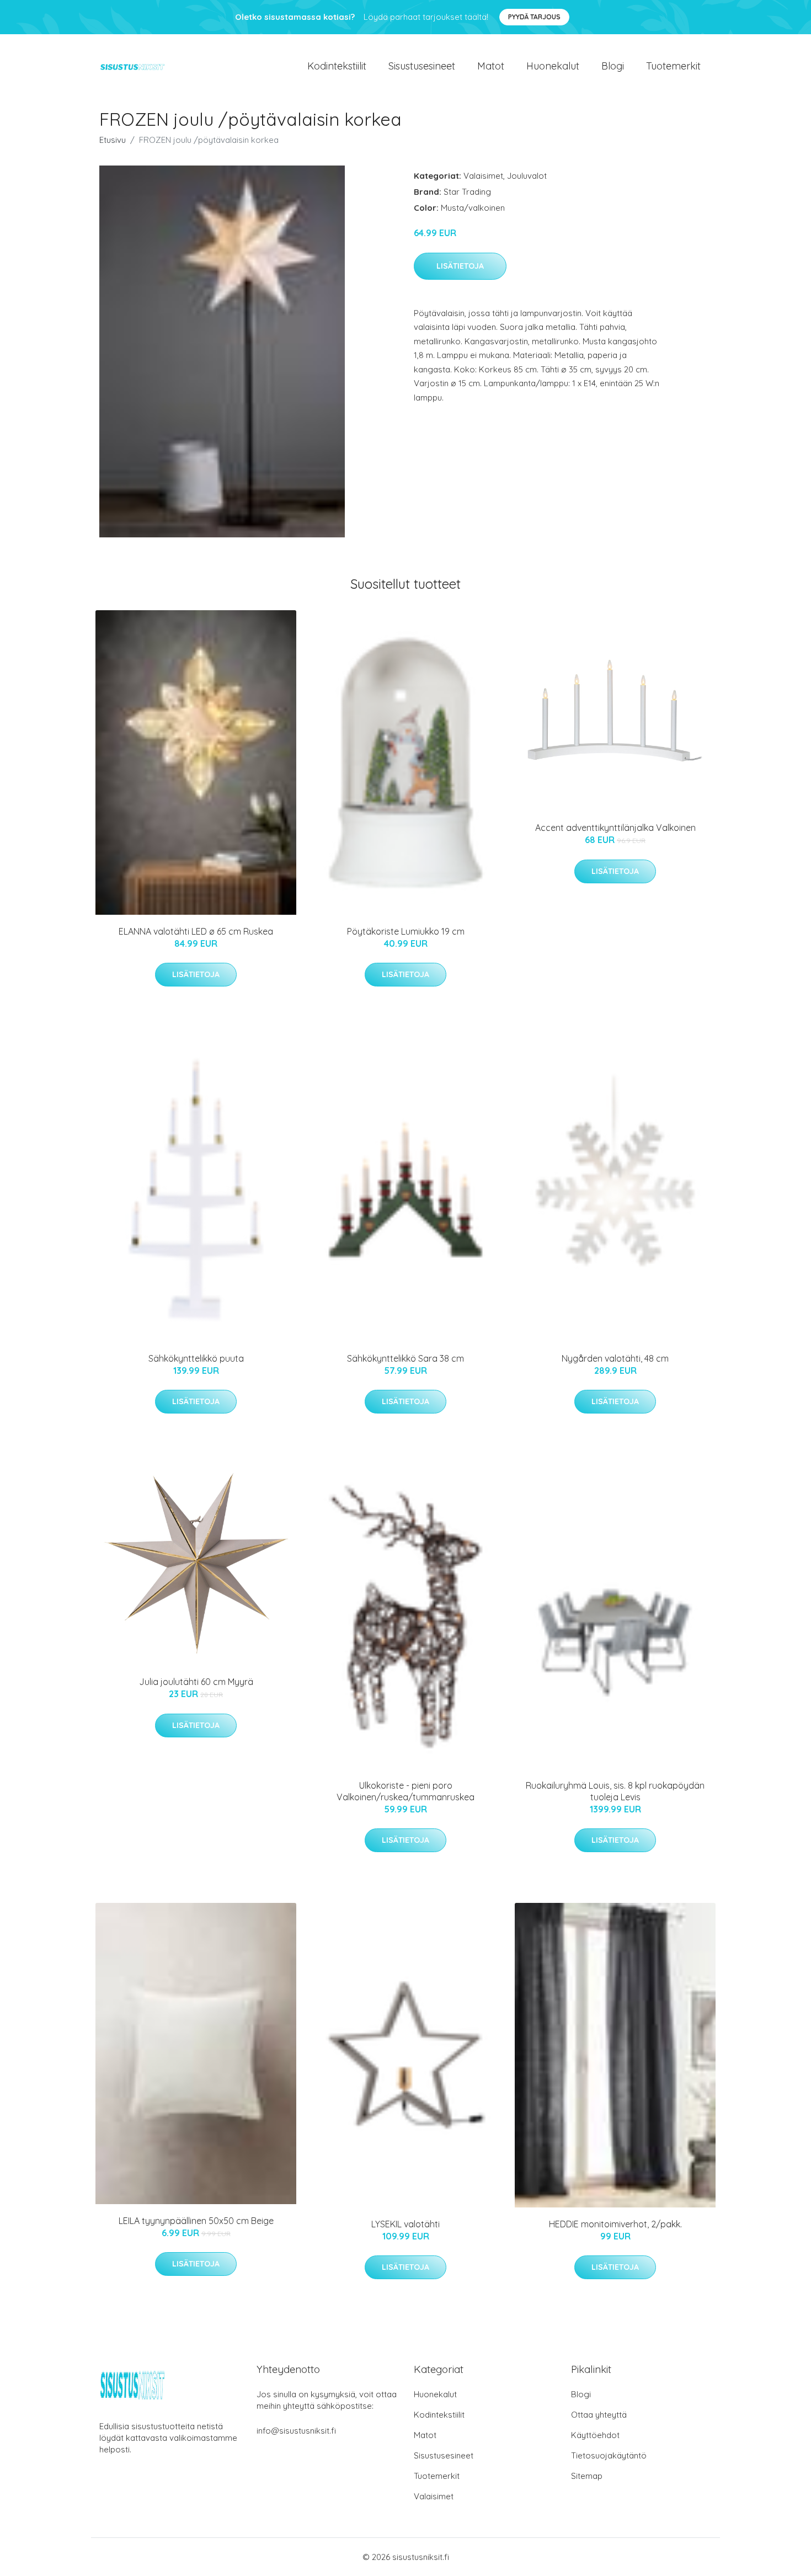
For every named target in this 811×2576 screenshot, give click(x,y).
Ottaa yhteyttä (599, 2415)
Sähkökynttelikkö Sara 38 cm (405, 1358)
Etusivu (113, 140)
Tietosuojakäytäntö (609, 2455)
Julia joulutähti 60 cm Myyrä (196, 1682)
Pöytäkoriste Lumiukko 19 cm (406, 931)
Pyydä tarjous (534, 17)
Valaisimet (483, 176)
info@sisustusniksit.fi (296, 2431)
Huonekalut (553, 66)
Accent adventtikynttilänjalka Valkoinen (615, 828)
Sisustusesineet (422, 66)
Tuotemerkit (673, 66)
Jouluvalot (527, 176)
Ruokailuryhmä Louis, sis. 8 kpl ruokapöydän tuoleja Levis (615, 1791)
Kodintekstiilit (337, 66)
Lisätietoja (460, 266)
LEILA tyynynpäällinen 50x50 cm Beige (196, 2221)
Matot (491, 66)
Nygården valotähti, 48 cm (615, 1358)
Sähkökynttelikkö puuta (196, 1358)
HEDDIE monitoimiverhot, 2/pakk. (615, 2224)
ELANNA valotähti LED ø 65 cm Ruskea (196, 931)
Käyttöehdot (595, 2435)
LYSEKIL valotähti (405, 2224)
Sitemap (587, 2476)
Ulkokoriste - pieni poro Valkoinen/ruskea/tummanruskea (405, 1791)
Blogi (613, 66)
